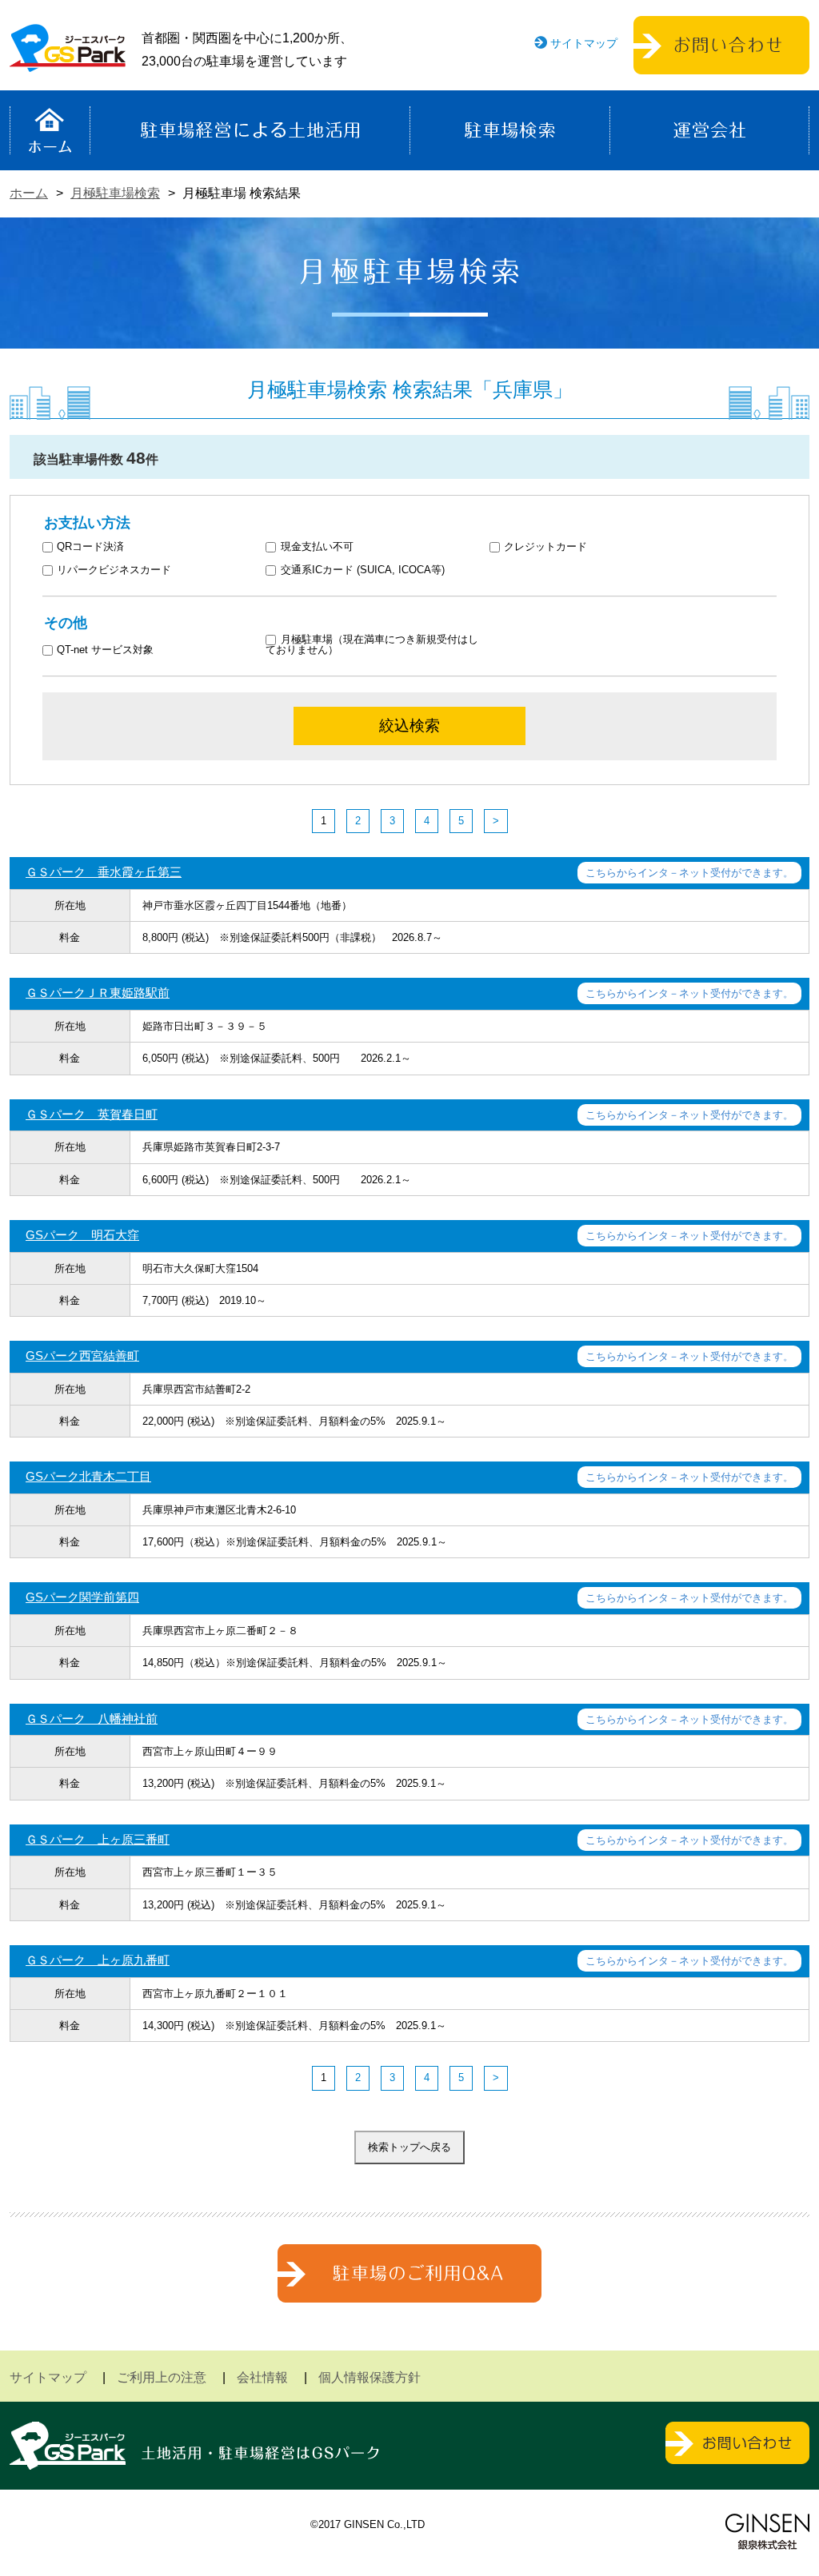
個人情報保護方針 (370, 2377)
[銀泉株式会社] (767, 2532)
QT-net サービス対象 (116, 650)
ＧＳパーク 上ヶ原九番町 (98, 1960)
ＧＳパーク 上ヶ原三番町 (98, 1839)
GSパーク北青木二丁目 (88, 1476)
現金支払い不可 (317, 547)
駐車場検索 (510, 130)
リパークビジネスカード (114, 570)
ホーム (50, 130)
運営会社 (709, 130)
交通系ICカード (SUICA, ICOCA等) (363, 570)
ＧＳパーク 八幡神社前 (92, 1719)
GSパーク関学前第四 (82, 1597)
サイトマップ (584, 43)
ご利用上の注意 (162, 2377)
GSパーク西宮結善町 (82, 1356)
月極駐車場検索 (115, 193)
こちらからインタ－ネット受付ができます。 (689, 873)
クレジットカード (545, 547)
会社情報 (262, 2377)
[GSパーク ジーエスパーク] (68, 60)
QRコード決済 (90, 547)
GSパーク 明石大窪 (82, 1235)
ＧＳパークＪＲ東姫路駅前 (98, 993)
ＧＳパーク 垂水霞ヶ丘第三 (104, 872)
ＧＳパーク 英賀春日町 (92, 1114)
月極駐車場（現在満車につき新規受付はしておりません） (372, 645)
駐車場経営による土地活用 (250, 130)
